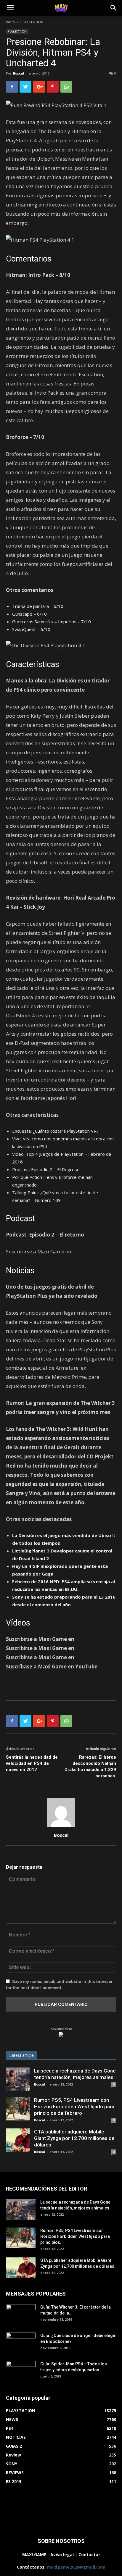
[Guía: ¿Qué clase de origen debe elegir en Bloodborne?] (21, 2341)
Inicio (10, 22)
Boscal (19, 73)
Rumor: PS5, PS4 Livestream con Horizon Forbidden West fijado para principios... (75, 2236)
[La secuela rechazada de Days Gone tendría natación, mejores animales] (18, 2079)
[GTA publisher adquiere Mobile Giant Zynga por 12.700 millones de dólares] (18, 2140)
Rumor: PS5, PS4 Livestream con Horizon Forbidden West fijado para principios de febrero (74, 2107)
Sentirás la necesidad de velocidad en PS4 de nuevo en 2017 (32, 1763)
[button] (114, 8)
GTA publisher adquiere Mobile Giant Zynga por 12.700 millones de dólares (74, 2138)
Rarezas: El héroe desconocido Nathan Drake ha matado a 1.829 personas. (90, 1766)
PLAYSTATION (32, 22)
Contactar (89, 2555)
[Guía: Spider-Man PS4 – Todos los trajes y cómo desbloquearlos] (21, 2369)
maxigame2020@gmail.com (76, 2567)
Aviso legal (62, 2555)
